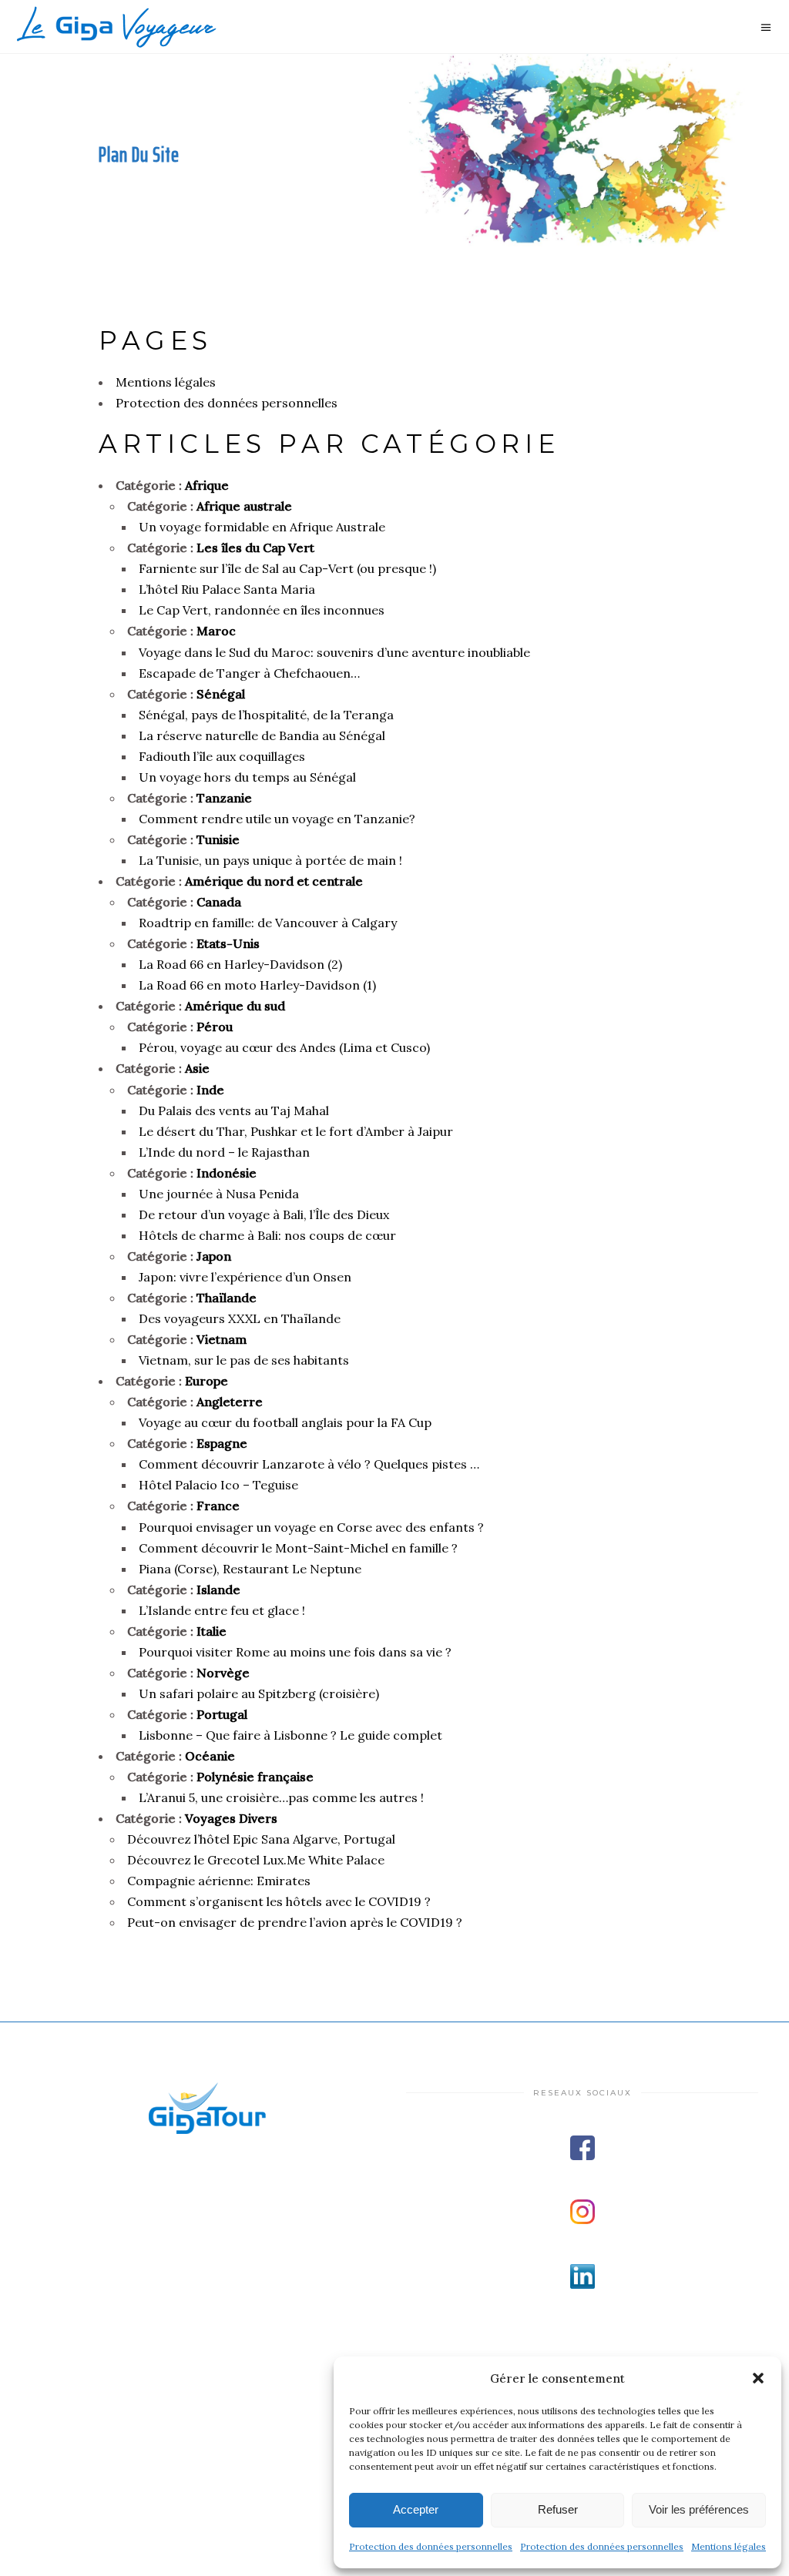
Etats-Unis (228, 943)
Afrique (207, 485)
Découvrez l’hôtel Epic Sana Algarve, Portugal (261, 1839)
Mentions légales (729, 2546)
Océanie (210, 1756)
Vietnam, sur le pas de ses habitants (244, 1360)
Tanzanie (224, 798)
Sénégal (221, 694)
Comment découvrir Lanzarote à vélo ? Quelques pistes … (309, 1464)
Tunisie (218, 839)
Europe (206, 1381)
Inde (210, 1090)
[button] (758, 2378)
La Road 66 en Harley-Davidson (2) (240, 964)
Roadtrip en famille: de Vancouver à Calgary (268, 923)
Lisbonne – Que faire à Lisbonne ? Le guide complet (290, 1735)
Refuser (558, 2509)
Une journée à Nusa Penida (219, 1194)
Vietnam (222, 1339)
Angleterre (230, 1402)
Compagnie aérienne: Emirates (219, 1881)
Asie (197, 1068)
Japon (214, 1256)
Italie (212, 1631)
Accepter (416, 2509)
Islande (218, 1589)
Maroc (216, 631)
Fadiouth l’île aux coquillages (222, 756)
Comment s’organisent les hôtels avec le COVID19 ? (279, 1901)
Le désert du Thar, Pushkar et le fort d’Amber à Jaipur (296, 1131)
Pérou (215, 1027)
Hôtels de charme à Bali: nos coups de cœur (267, 1235)
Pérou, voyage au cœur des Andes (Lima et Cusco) (284, 1047)
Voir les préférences (699, 2509)
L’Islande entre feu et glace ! (222, 1610)
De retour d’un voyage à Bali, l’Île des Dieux (264, 1214)
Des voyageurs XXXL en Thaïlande (240, 1318)
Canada (219, 902)
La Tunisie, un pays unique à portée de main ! (270, 860)
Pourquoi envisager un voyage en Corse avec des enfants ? (311, 1527)
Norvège (223, 1673)
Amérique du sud (235, 1006)
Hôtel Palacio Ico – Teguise (218, 1485)
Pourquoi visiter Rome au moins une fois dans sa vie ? (295, 1652)
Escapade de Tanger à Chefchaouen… (249, 673)
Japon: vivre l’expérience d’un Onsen (245, 1277)
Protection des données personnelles (431, 2546)
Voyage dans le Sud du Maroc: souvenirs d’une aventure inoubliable (334, 652)
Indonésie (227, 1173)
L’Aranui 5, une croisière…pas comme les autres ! (281, 1797)
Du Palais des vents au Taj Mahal (234, 1110)
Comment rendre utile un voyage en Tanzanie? (277, 819)
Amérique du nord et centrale (274, 881)
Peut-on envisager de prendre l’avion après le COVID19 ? (295, 1922)
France (218, 1506)
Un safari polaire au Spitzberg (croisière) (259, 1693)
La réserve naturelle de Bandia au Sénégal (262, 735)
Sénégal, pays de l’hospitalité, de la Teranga (266, 715)
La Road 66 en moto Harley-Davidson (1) (257, 985)
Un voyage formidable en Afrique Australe (262, 527)
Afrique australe (244, 506)
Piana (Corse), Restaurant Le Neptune (250, 1569)
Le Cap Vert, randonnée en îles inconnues (262, 610)
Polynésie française (255, 1777)
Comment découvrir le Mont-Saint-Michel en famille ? (298, 1548)
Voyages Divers (231, 1818)
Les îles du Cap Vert (255, 548)
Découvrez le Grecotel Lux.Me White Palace (256, 1860)
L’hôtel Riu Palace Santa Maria (227, 589)
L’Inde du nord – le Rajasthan (224, 1152)
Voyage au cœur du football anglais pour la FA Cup (285, 1422)
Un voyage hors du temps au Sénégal (247, 777)
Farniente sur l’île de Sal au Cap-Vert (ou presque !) (287, 568)
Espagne (222, 1443)
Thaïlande (227, 1298)
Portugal (222, 1714)
